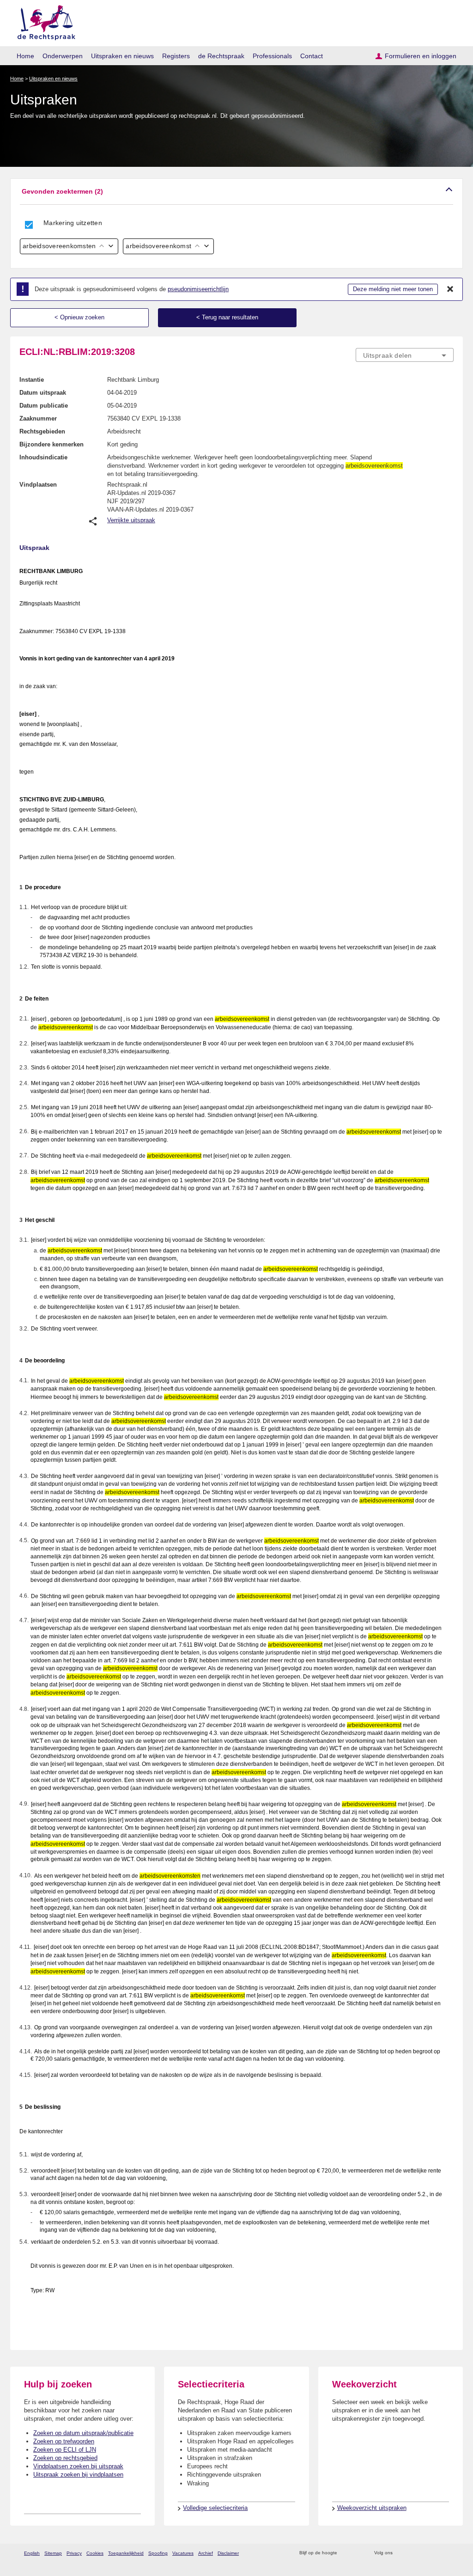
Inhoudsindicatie (43, 457)
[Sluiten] (450, 289)
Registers (176, 56)
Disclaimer (228, 2553)
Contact (312, 56)
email (358, 2553)
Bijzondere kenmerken (52, 444)
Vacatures (183, 2553)
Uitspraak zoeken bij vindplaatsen (78, 2475)
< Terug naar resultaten (227, 317)
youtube (449, 2553)
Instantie (32, 380)
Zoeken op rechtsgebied (65, 2458)
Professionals (272, 56)
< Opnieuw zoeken (79, 317)
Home (25, 56)
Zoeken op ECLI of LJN (65, 2450)
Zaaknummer (38, 418)
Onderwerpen (63, 56)
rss (346, 2553)
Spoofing (158, 2553)
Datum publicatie (44, 406)
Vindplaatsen (38, 485)
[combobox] (405, 355)
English (32, 2553)
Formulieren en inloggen (421, 56)
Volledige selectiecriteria (215, 2508)
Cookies (95, 2553)
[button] (236, 192)
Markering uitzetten (73, 223)
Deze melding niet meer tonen (393, 289)
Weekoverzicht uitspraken (372, 2508)
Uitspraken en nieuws (122, 56)
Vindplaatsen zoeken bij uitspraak (78, 2466)
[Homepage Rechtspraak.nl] (43, 21)
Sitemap (53, 2553)
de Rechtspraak (221, 56)
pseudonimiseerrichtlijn (198, 289)
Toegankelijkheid (126, 2553)
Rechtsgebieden (42, 431)
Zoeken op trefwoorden (64, 2441)
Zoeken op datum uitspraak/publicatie (83, 2433)
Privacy (74, 2553)
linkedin (437, 2553)
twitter (401, 2553)
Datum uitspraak (43, 393)
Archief (206, 2553)
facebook (413, 2553)
